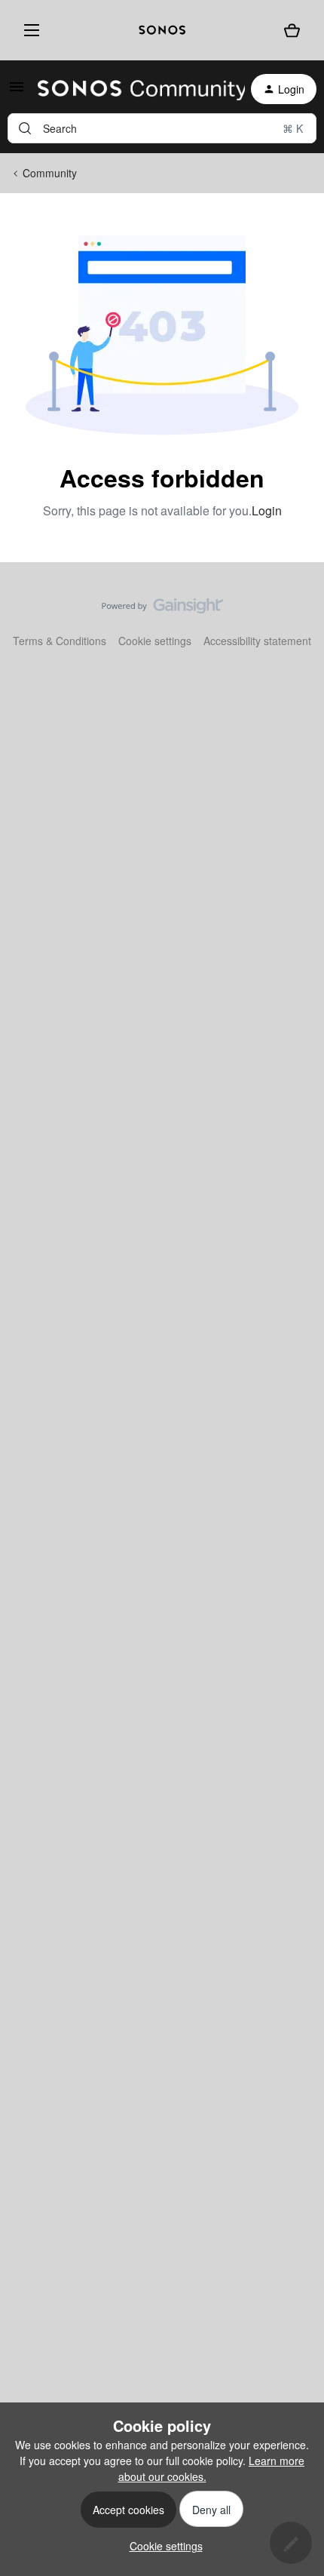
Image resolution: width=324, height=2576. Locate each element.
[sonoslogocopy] (162, 30)
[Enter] (25, 128)
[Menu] (29, 30)
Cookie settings (155, 641)
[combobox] (162, 128)
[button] (17, 91)
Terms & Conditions (60, 641)
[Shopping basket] (292, 31)
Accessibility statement (257, 641)
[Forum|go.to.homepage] (132, 89)
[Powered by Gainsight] (162, 610)
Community (50, 173)
